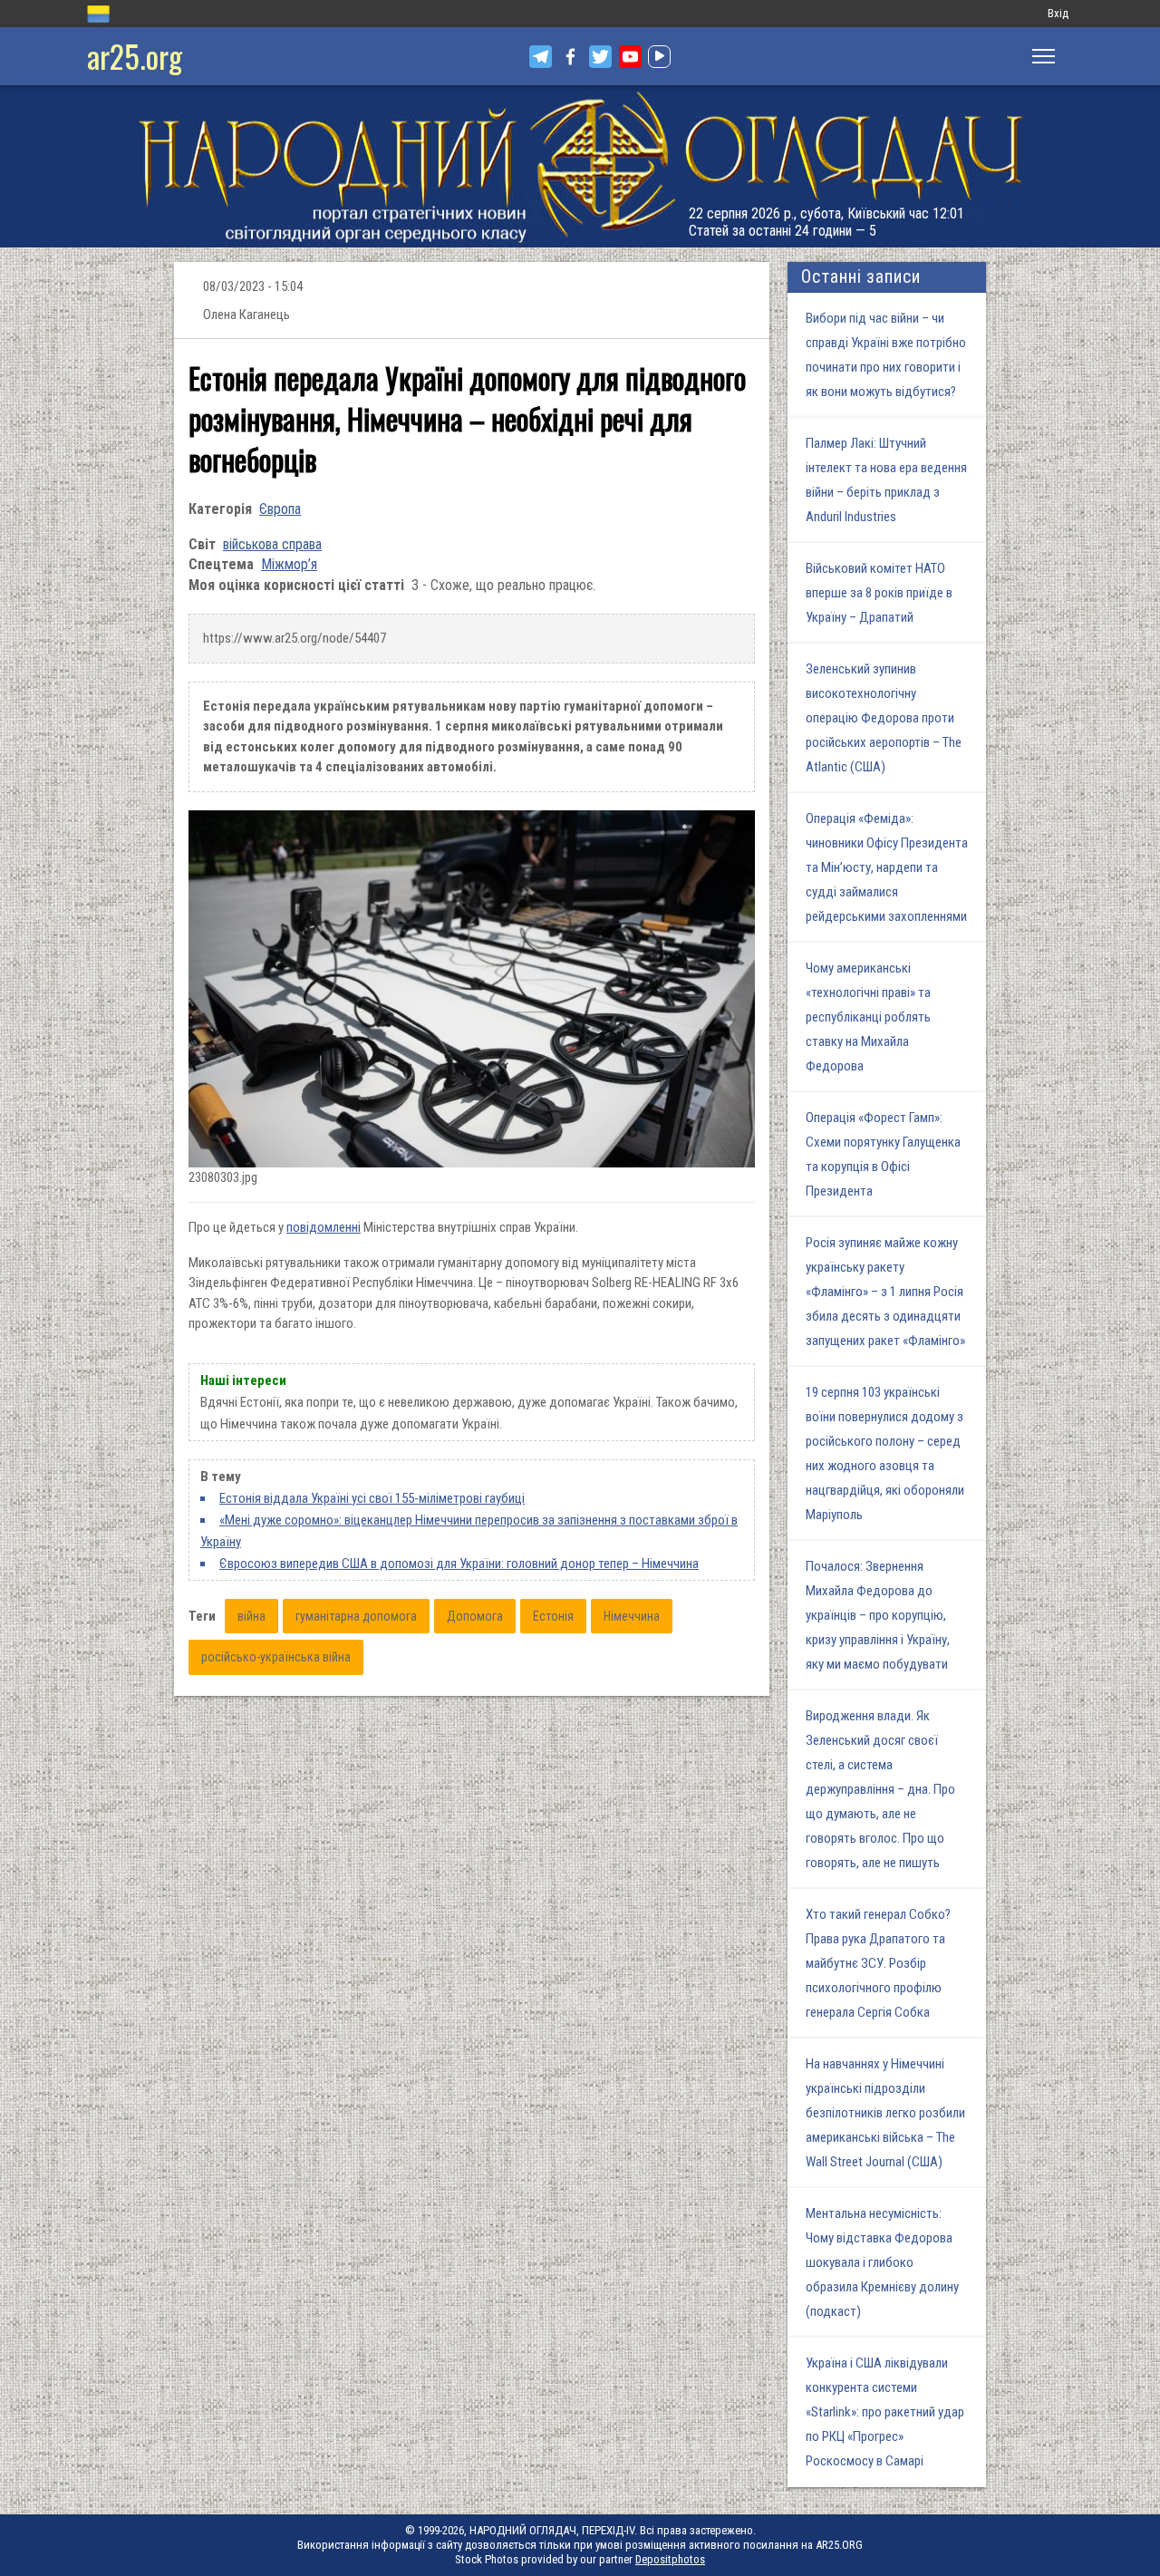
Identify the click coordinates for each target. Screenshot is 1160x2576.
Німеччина (632, 1616)
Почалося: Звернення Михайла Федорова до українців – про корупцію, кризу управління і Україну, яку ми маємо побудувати (878, 1615)
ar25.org (135, 56)
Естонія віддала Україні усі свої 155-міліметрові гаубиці (372, 1498)
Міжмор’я (289, 564)
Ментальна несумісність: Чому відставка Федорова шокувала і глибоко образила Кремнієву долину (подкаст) (882, 2262)
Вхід (1058, 13)
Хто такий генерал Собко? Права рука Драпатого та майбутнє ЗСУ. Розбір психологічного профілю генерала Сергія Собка (878, 1963)
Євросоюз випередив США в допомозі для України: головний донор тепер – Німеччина (459, 1564)
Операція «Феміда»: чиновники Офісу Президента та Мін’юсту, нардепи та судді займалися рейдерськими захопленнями (887, 867)
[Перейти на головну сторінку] (580, 166)
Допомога (475, 1616)
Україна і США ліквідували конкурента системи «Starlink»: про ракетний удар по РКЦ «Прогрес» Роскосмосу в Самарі (885, 2412)
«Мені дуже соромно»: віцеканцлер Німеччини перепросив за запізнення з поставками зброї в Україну (469, 1531)
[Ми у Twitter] (600, 57)
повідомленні (324, 1227)
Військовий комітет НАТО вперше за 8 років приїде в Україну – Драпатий (879, 593)
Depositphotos (670, 2559)
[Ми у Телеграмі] (541, 57)
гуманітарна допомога (356, 1616)
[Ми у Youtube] (630, 57)
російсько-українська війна (276, 1657)
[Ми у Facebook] (570, 57)
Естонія (553, 1616)
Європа (280, 509)
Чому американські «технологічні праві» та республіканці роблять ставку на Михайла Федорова (868, 1017)
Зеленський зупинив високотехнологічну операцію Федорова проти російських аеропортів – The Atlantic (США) (884, 718)
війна (251, 1616)
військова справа (272, 544)
